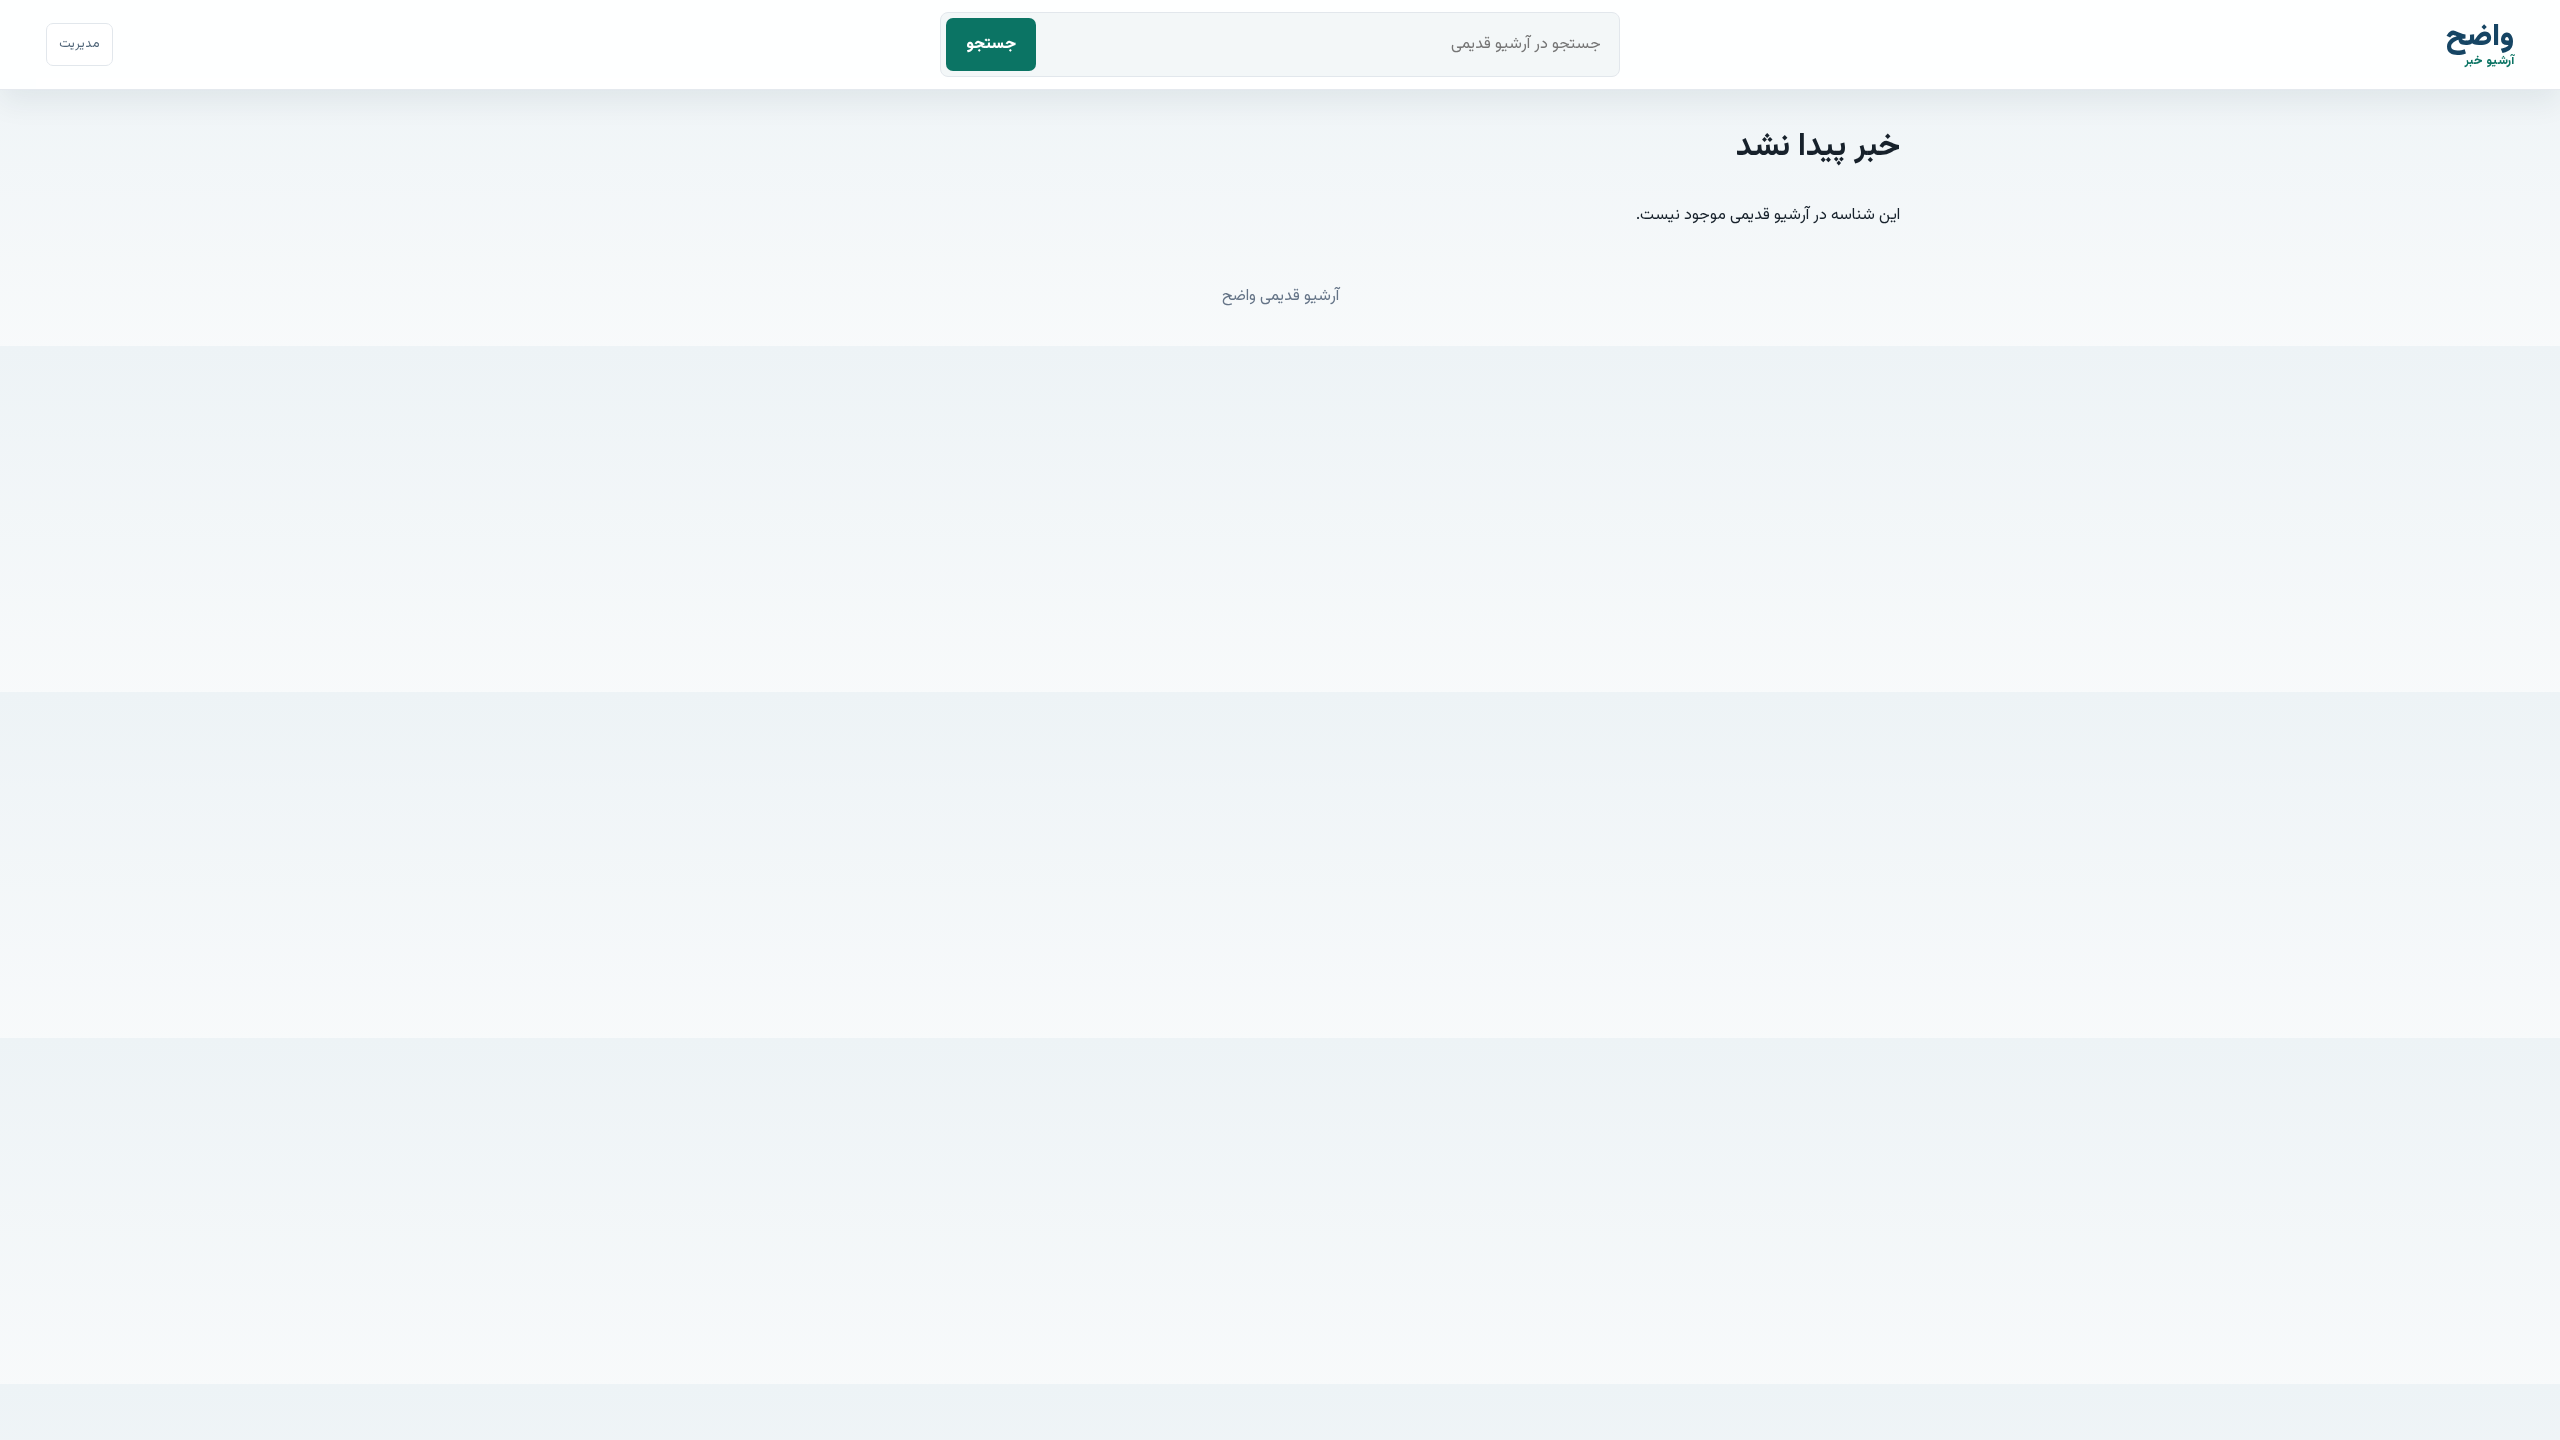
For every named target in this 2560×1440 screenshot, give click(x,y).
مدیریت (79, 44)
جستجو (991, 44)
